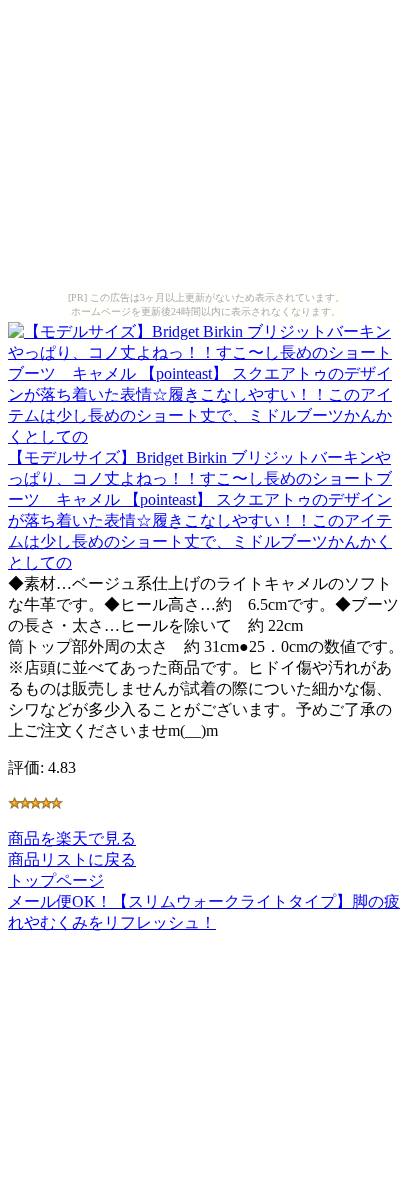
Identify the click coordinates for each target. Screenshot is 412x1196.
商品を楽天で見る (72, 838)
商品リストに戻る (72, 859)
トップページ (56, 880)
